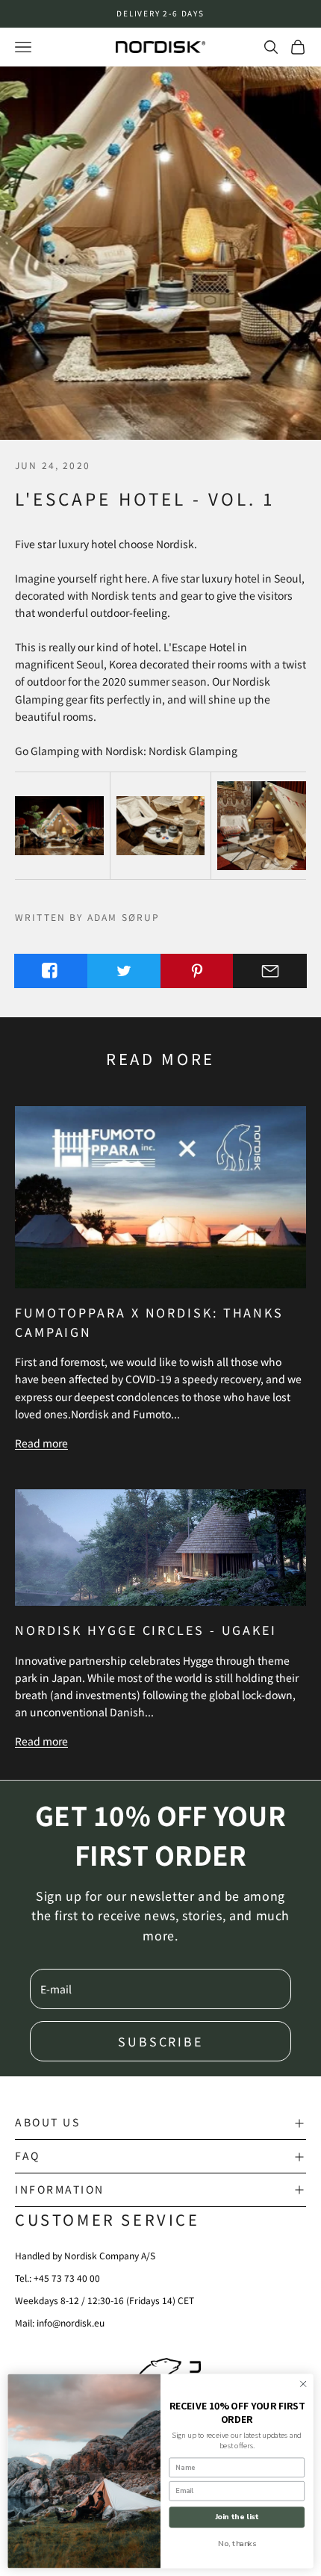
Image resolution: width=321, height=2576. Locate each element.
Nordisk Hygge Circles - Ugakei (146, 1630)
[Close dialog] (303, 2384)
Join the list (237, 2517)
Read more (41, 1443)
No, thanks (237, 2543)
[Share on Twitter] (124, 971)
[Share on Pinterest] (197, 971)
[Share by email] (270, 971)
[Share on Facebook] (51, 971)
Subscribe (160, 2041)
